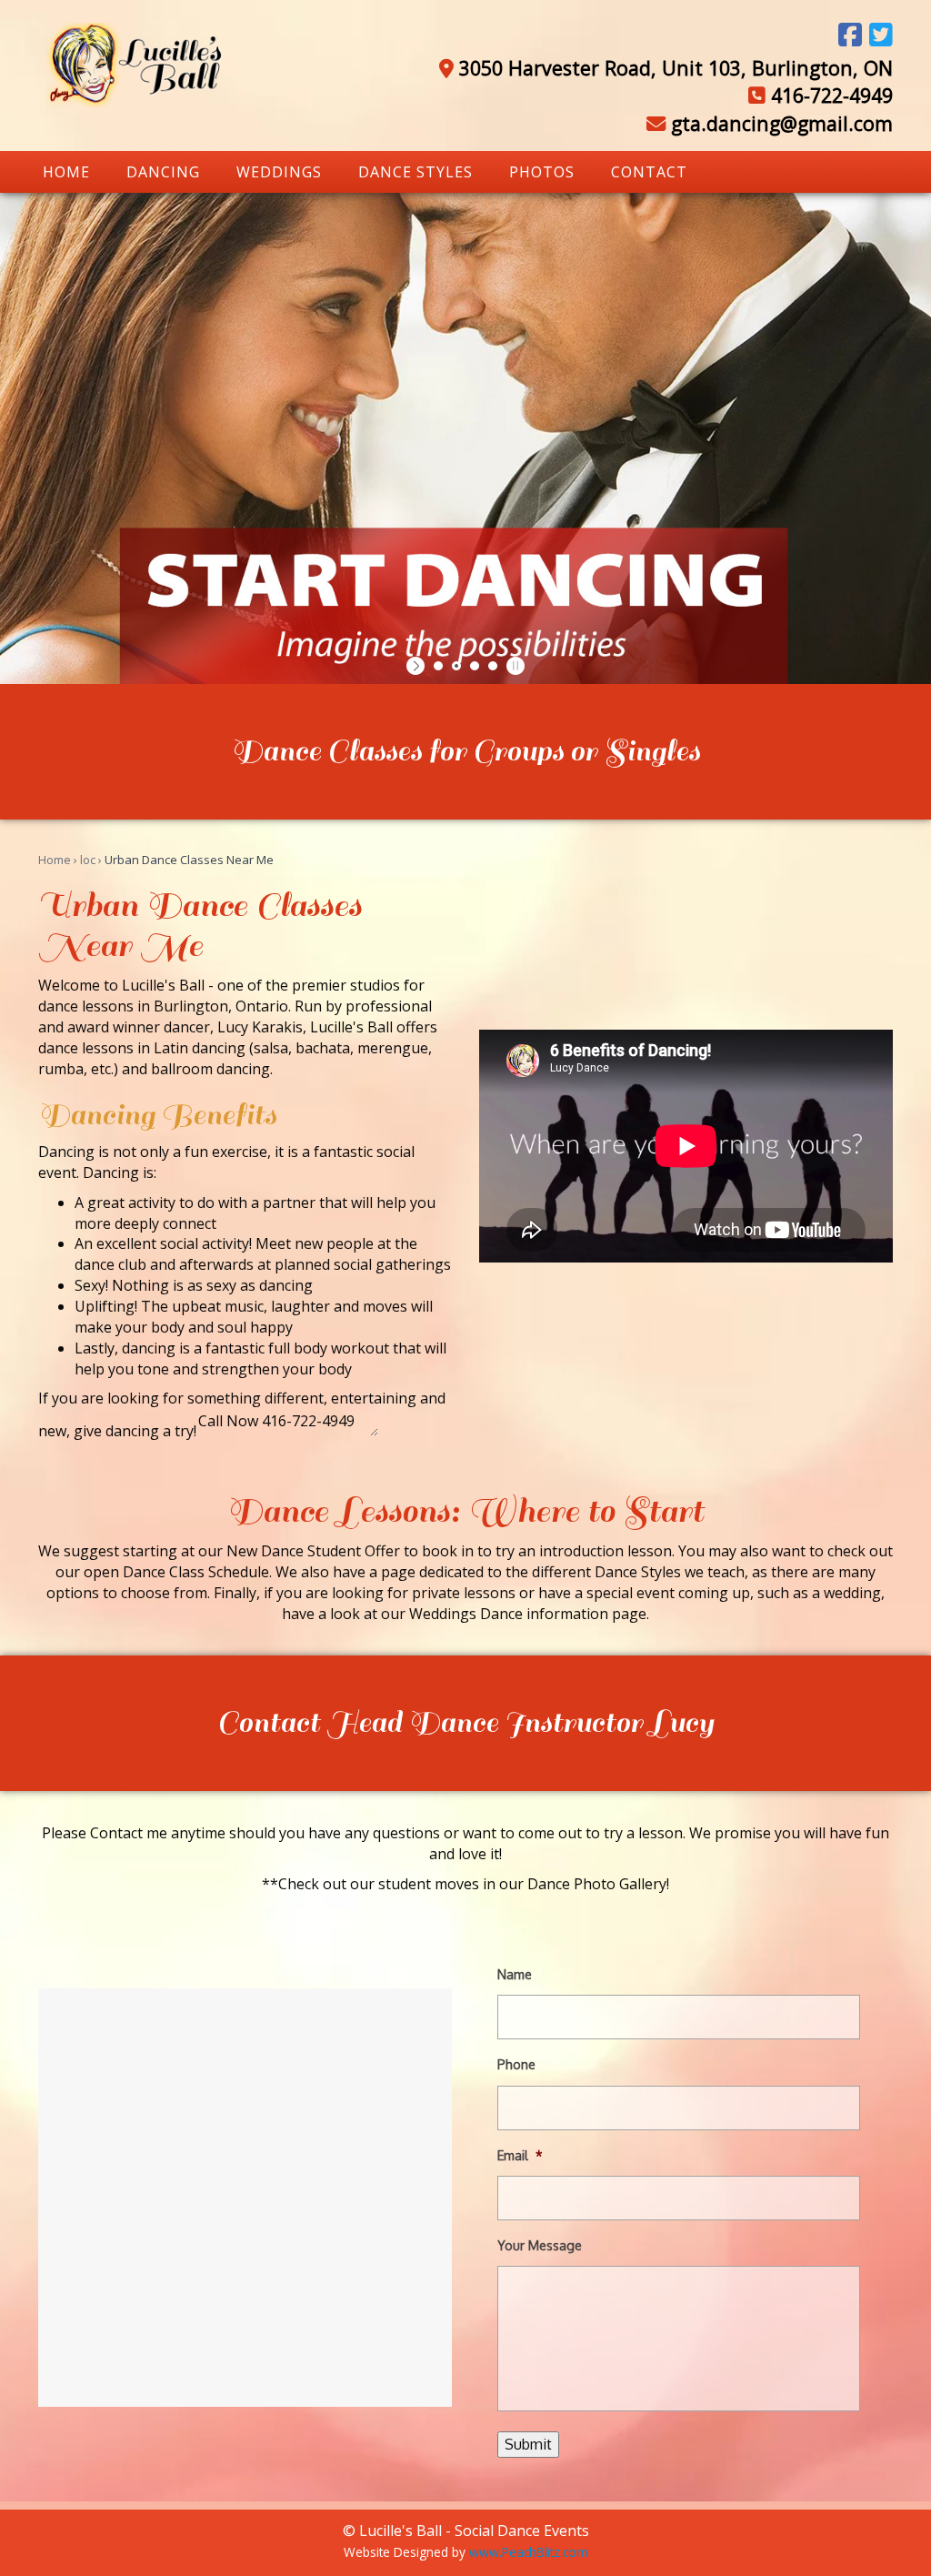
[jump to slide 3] (475, 666)
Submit (528, 2444)
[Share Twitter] (881, 35)
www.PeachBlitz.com (529, 2552)
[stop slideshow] (513, 666)
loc (88, 860)
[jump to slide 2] (456, 666)
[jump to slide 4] (493, 666)
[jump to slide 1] (438, 666)
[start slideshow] (418, 666)
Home (55, 860)
